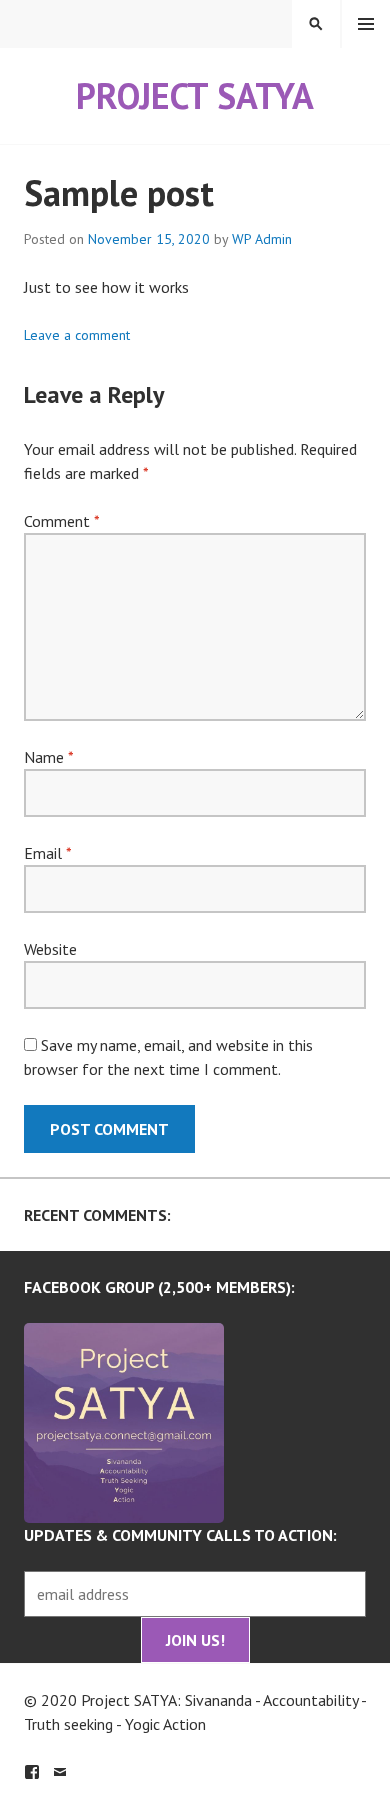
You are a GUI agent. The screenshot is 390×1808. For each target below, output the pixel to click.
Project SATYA (195, 95)
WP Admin (262, 239)
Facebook (32, 1772)
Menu (366, 24)
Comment (61, 521)
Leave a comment (77, 335)
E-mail (60, 1772)
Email (47, 853)
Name (48, 757)
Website (50, 949)
